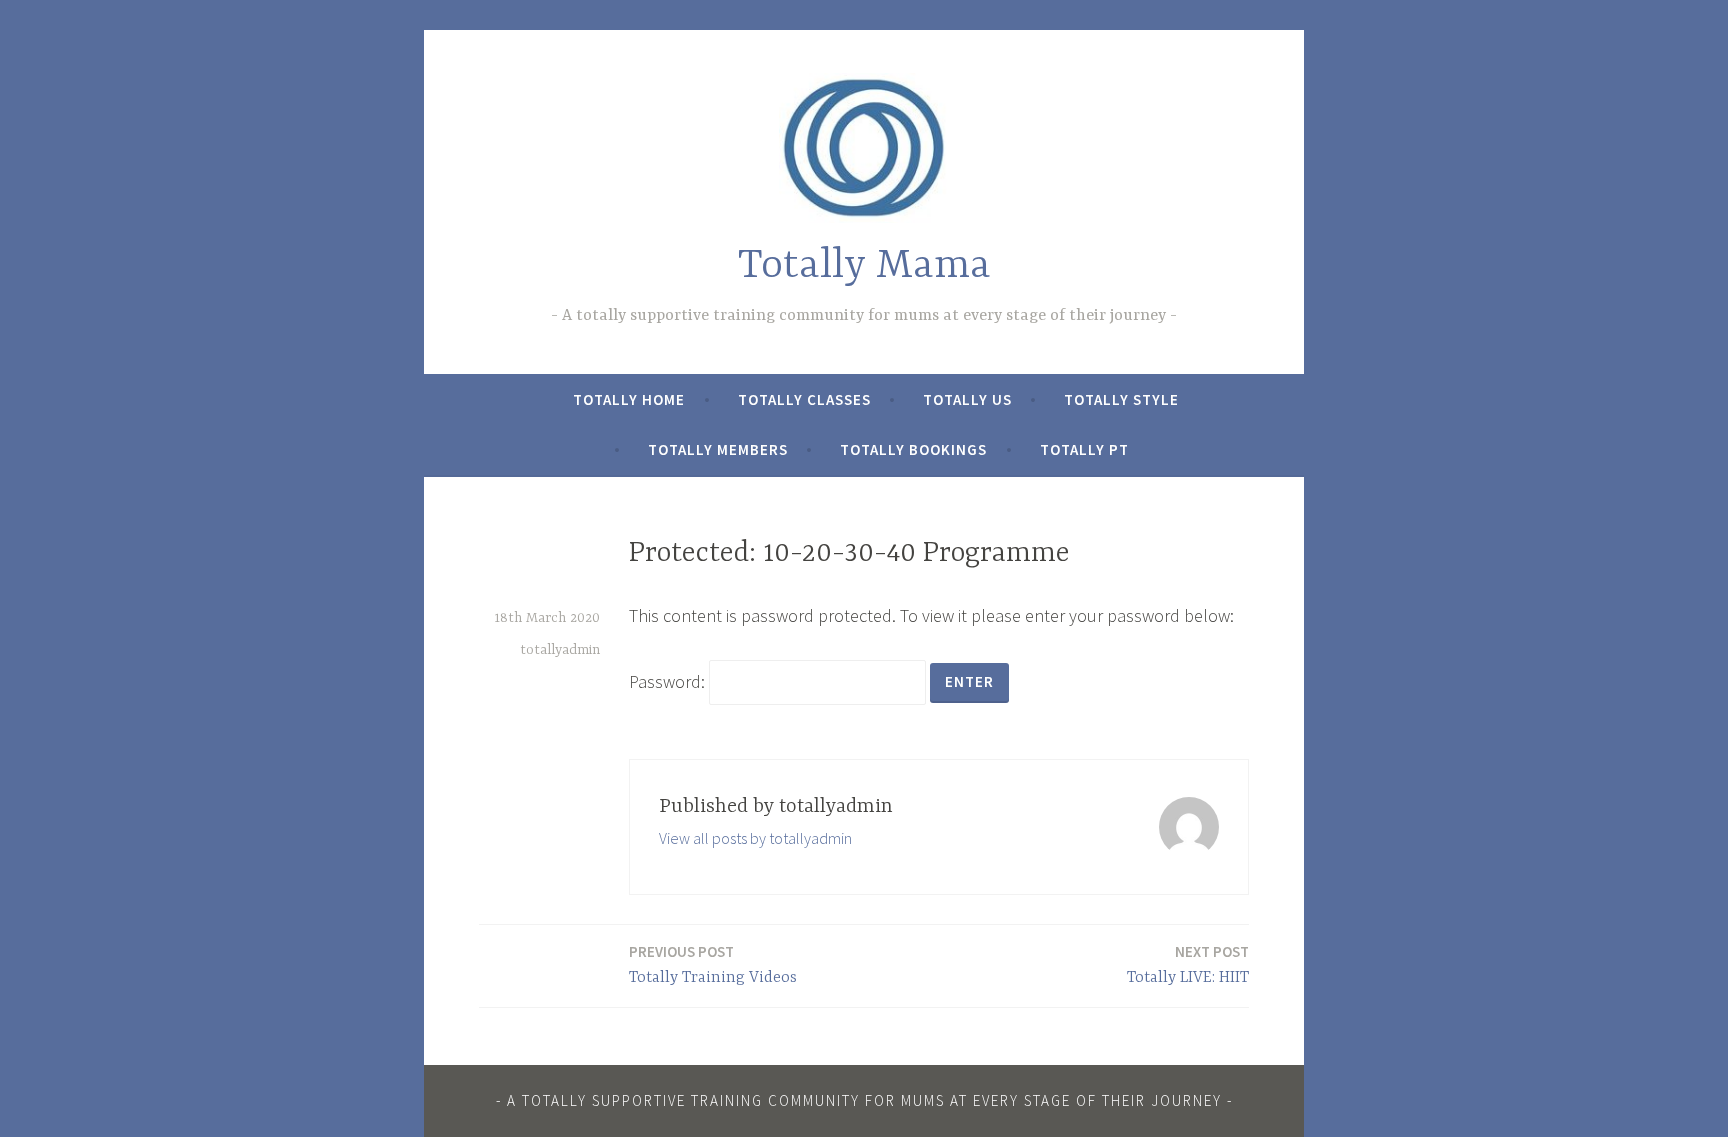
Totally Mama (864, 266)
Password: (669, 681)
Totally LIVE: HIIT (1188, 964)
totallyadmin (560, 650)
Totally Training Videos (713, 964)
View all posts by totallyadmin (755, 838)
